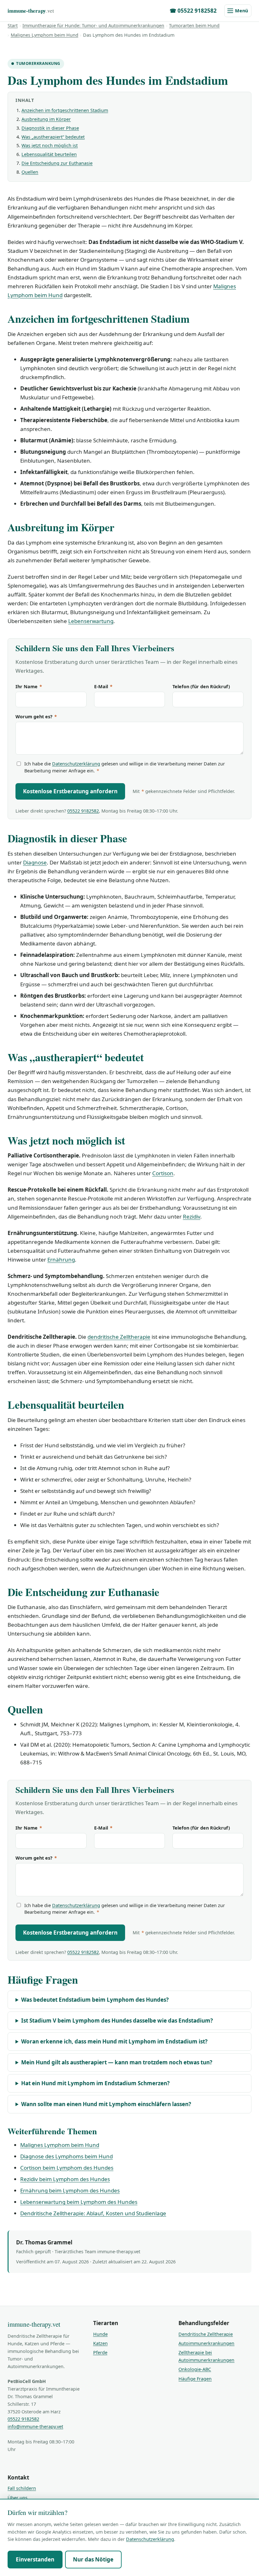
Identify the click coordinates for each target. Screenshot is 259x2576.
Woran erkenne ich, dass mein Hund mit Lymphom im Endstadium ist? (114, 2041)
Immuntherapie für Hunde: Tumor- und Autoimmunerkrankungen (93, 25)
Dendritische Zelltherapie (206, 2334)
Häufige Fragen (195, 2379)
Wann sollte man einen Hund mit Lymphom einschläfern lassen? (106, 2104)
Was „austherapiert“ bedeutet (53, 137)
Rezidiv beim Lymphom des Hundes (65, 2179)
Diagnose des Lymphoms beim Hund (66, 2156)
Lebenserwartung (91, 621)
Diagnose (35, 862)
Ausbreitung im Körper (46, 119)
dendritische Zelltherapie (119, 1337)
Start (13, 25)
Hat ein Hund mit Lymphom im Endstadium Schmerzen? (95, 2083)
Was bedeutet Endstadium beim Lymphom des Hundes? (95, 2000)
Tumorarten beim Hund (194, 25)
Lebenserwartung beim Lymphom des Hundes (79, 2202)
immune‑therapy (31, 11)
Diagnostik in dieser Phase (50, 128)
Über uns (18, 2498)
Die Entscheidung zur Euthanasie (57, 163)
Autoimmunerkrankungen (206, 2343)
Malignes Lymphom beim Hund (45, 35)
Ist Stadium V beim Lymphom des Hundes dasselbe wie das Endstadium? (117, 2021)
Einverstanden (35, 2559)
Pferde (100, 2352)
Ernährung (61, 1260)
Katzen (100, 2343)
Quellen (30, 172)
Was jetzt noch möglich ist (50, 145)
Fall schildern (22, 2488)
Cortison (163, 1173)
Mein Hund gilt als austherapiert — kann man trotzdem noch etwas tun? (117, 2062)
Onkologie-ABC (195, 2369)
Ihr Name (29, 686)
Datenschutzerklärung (76, 764)
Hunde (100, 2334)
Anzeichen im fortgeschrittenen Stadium (65, 110)
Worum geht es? (36, 717)
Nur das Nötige (93, 2559)
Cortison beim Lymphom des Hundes (67, 2168)
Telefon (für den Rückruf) (201, 686)
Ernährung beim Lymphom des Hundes (70, 2190)
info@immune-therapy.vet (35, 2426)
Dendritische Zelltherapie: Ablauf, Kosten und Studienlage (93, 2213)
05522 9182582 (83, 811)
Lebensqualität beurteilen (49, 154)
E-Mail (103, 686)
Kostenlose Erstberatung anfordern (70, 791)
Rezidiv (192, 1216)
